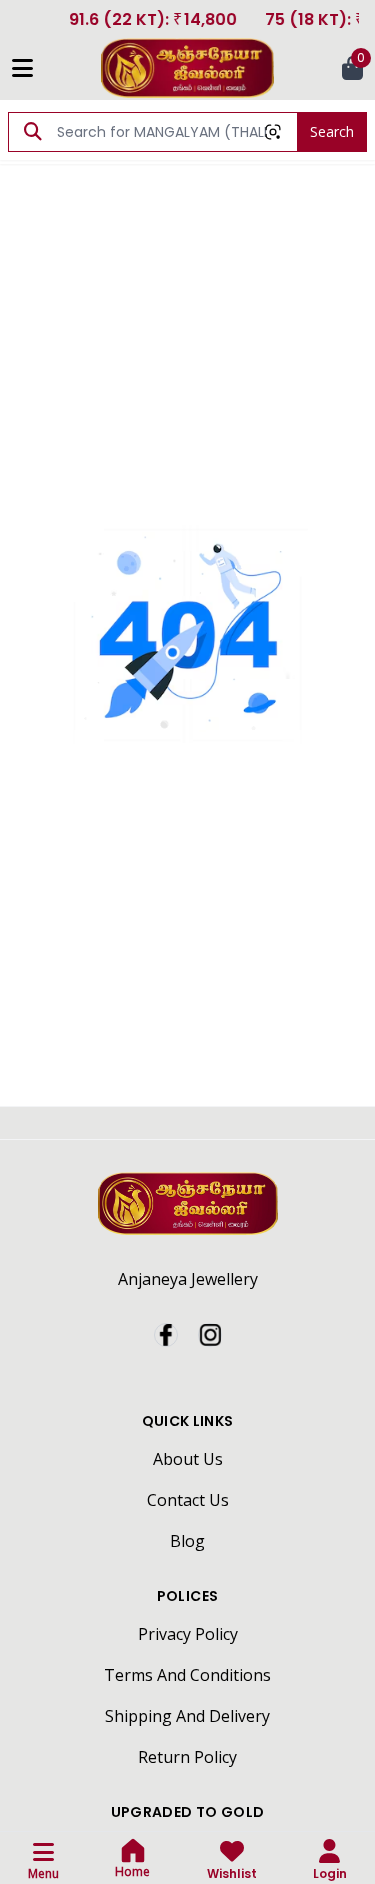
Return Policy (187, 1757)
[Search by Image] (273, 132)
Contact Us (188, 1500)
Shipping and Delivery (187, 1716)
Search (332, 131)
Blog (187, 1541)
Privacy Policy (188, 1634)
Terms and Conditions (187, 1675)
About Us (188, 1459)
